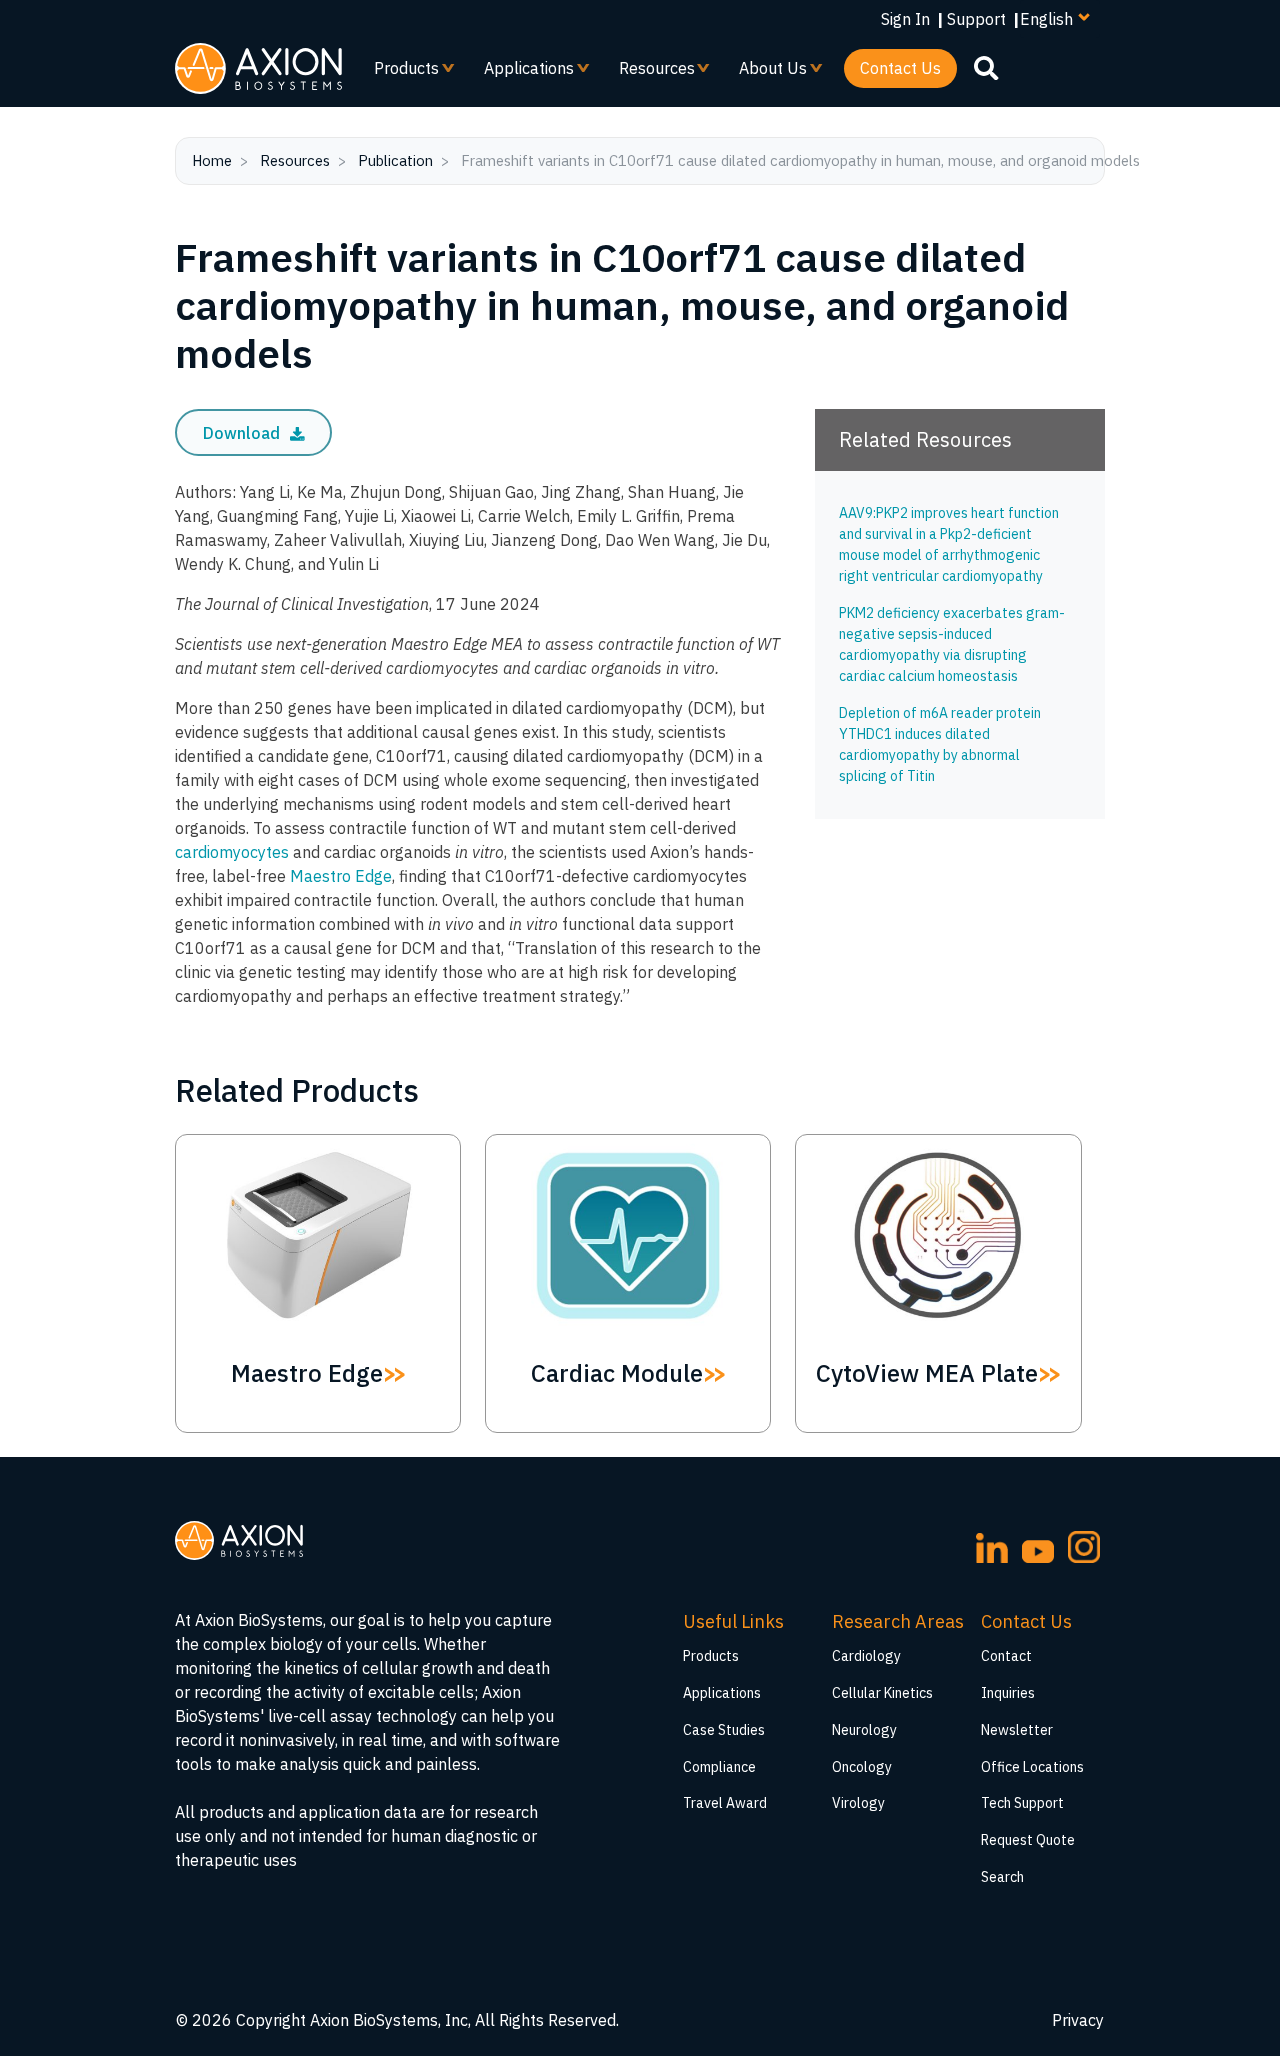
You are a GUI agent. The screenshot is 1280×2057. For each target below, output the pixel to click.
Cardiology (866, 1656)
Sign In (905, 19)
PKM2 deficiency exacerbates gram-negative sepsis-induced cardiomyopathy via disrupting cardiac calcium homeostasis (952, 644)
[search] (986, 67)
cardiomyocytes (232, 852)
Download (243, 433)
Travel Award (725, 1803)
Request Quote (1028, 1840)
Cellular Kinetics (882, 1693)
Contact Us (900, 68)
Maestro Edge (341, 876)
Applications (521, 73)
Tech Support (1022, 1803)
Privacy (1078, 2020)
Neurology (864, 1730)
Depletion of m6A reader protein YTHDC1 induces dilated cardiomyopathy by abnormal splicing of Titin (940, 744)
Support (976, 19)
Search (1002, 1877)
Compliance (719, 1767)
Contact (1006, 1656)
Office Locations (1032, 1767)
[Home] (258, 68)
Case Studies (724, 1730)
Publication (395, 160)
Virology (858, 1803)
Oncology (862, 1767)
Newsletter (1017, 1730)
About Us (765, 73)
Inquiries (1008, 1693)
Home (212, 160)
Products (398, 73)
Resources (649, 73)
